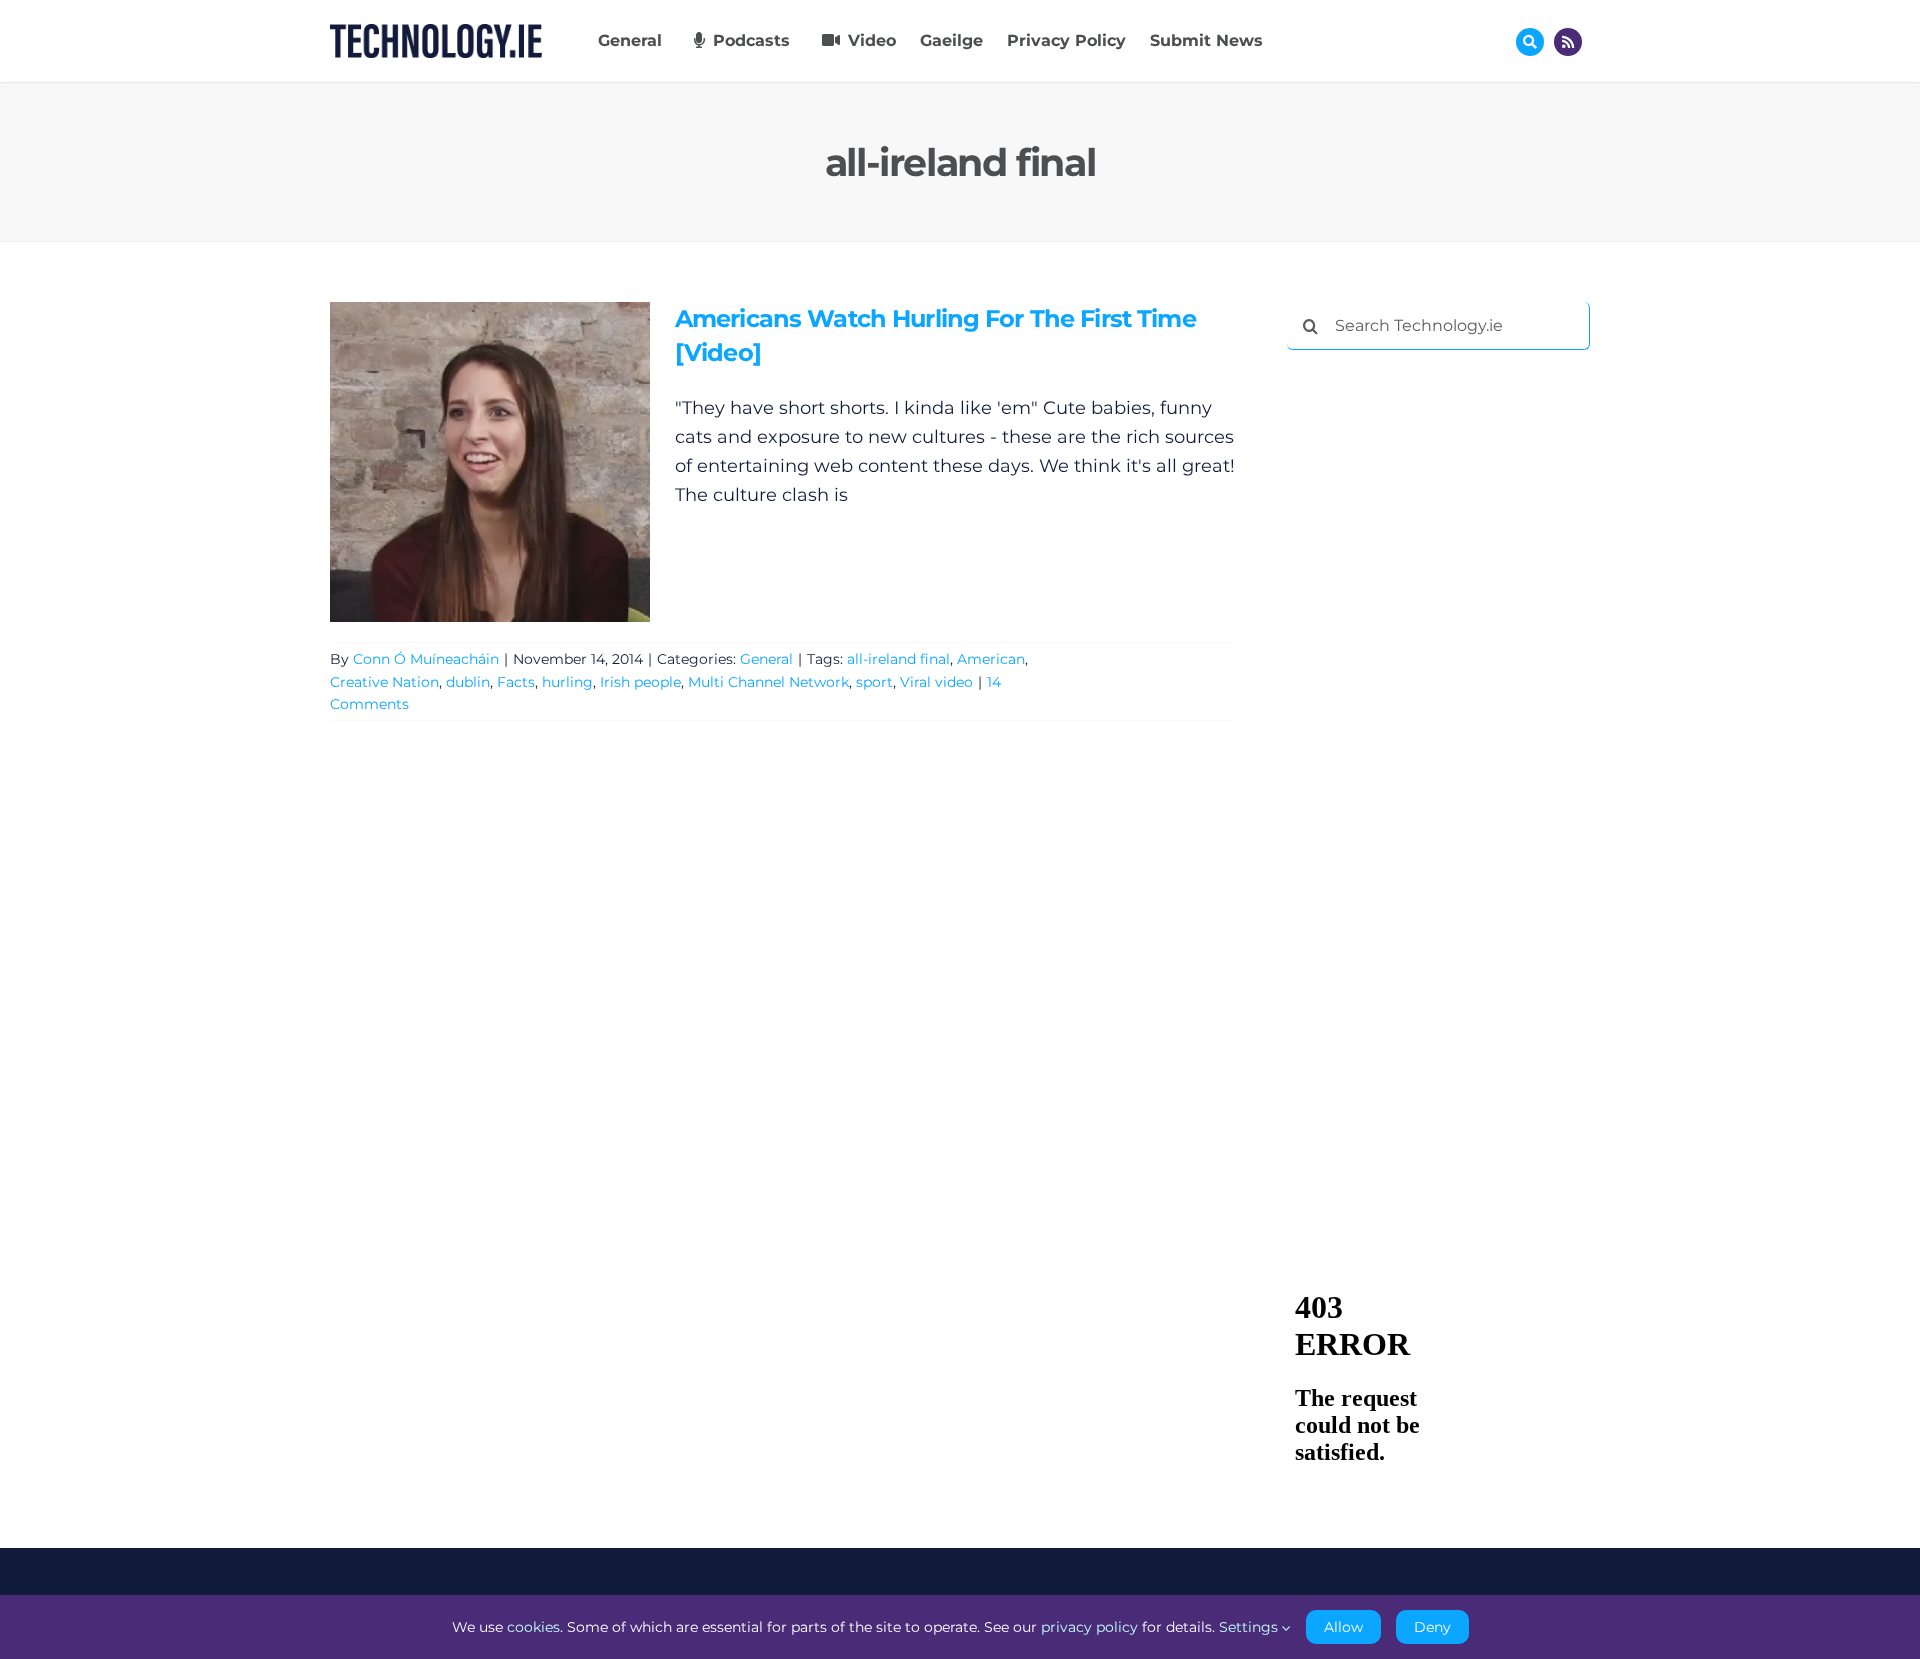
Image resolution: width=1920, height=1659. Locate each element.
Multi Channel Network (768, 682)
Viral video (936, 682)
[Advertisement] (1437, 670)
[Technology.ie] (436, 33)
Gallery (518, 462)
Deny (1432, 1627)
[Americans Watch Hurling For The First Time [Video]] (490, 462)
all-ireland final (898, 659)
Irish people (640, 682)
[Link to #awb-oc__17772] (1530, 42)
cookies (533, 1627)
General (766, 659)
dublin (468, 682)
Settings (1250, 1627)
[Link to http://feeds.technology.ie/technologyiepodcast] (1568, 42)
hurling (567, 682)
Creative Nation (384, 682)
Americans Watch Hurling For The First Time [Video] (460, 462)
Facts (516, 682)
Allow (1343, 1627)
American (991, 659)
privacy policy (1089, 1627)
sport (874, 682)
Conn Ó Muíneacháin (426, 659)
